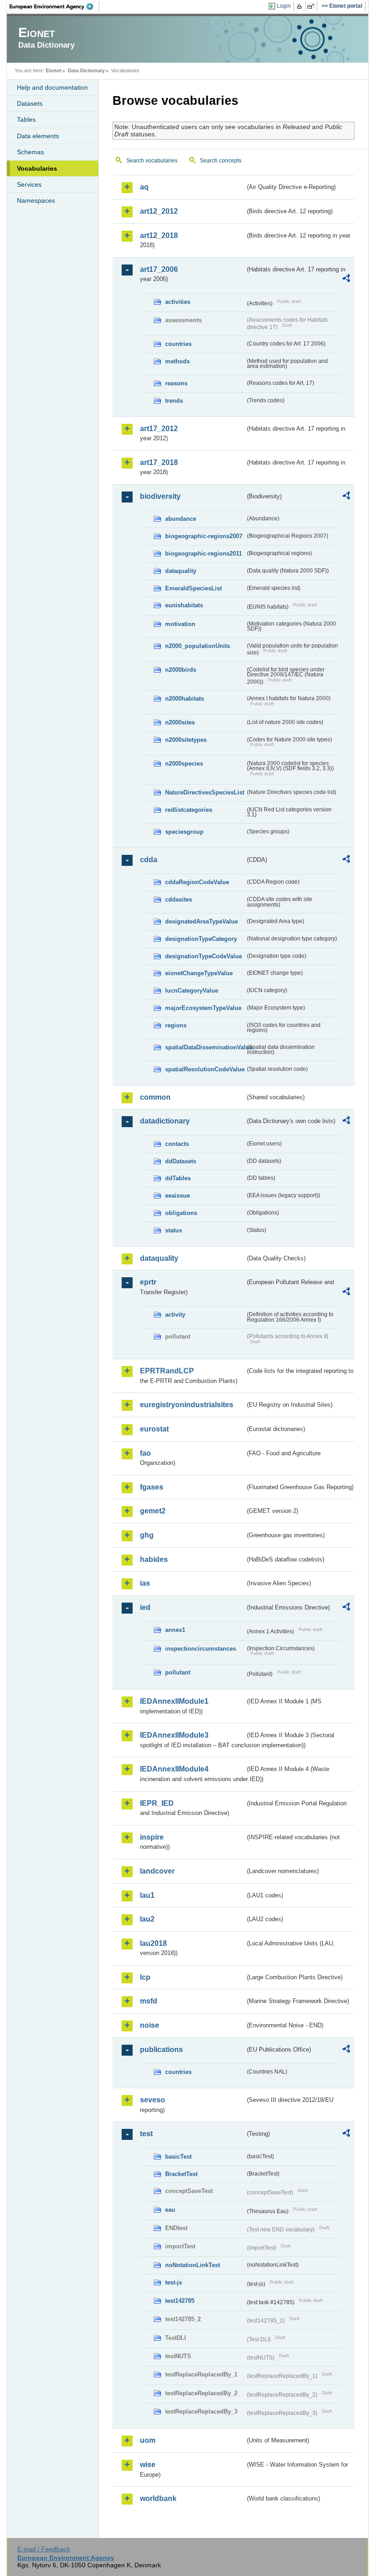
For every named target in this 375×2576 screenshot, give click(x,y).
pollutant (178, 1672)
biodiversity (160, 496)
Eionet (54, 70)
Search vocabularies (152, 161)
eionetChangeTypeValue (199, 973)
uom (148, 2440)
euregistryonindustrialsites (187, 1405)
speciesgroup (184, 832)
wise (148, 2465)
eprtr (148, 1282)
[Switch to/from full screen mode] (313, 6)
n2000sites (180, 722)
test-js (174, 2282)
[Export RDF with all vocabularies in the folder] (346, 280)
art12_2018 (159, 235)
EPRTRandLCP (167, 1371)
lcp (145, 1977)
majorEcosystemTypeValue (203, 1008)
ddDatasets (181, 1161)
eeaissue (177, 1196)
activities (178, 302)
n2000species (184, 764)
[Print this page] (301, 6)
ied (145, 1607)
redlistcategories (189, 810)
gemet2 (153, 1511)
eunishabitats (184, 605)
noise (150, 2025)
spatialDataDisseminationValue (205, 1047)
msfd (149, 2001)
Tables (26, 119)
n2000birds (181, 670)
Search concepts (221, 161)
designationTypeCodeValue (204, 956)
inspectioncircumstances (201, 1649)
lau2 (147, 1919)
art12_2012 (159, 211)
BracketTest (181, 2174)
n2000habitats (185, 699)
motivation (180, 624)
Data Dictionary (86, 70)
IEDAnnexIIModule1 (174, 1701)
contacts (177, 1144)
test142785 (180, 2301)
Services (29, 184)
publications (161, 2049)
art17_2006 (159, 269)
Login (284, 6)
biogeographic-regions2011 (204, 554)
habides (154, 1559)
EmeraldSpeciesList (193, 588)
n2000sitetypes (186, 740)
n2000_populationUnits (198, 646)
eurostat (154, 1429)
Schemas (30, 152)
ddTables (178, 1178)
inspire (152, 1837)
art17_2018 (159, 462)
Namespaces (36, 200)
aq (144, 187)
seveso (153, 2100)
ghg (147, 1535)
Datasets (30, 103)
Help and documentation (52, 87)
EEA (54, 6)
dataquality (181, 571)
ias (145, 1583)
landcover (157, 1871)
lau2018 (153, 1943)
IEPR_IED (157, 1803)
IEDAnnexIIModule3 (174, 1735)
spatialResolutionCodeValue (205, 1069)
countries (178, 344)
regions (176, 1025)
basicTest (178, 2157)
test (146, 2134)
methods (177, 361)
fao (145, 1453)
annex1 (175, 1630)
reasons (176, 383)
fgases (152, 1487)
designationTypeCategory (201, 939)
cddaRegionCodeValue (197, 882)
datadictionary (165, 1121)
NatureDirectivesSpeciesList (205, 792)
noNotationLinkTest (193, 2265)
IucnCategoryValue (192, 991)
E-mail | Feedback (44, 2549)
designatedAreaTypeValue (201, 921)
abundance (181, 519)
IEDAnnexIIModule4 (174, 1769)
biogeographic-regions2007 (204, 536)
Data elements (38, 136)
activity (175, 1315)
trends (174, 401)
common (155, 1097)
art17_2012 (159, 429)
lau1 (147, 1895)
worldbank (158, 2498)
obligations (181, 1213)
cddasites (179, 899)
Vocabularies (37, 168)
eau (170, 2210)
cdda (149, 860)
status (174, 1230)
